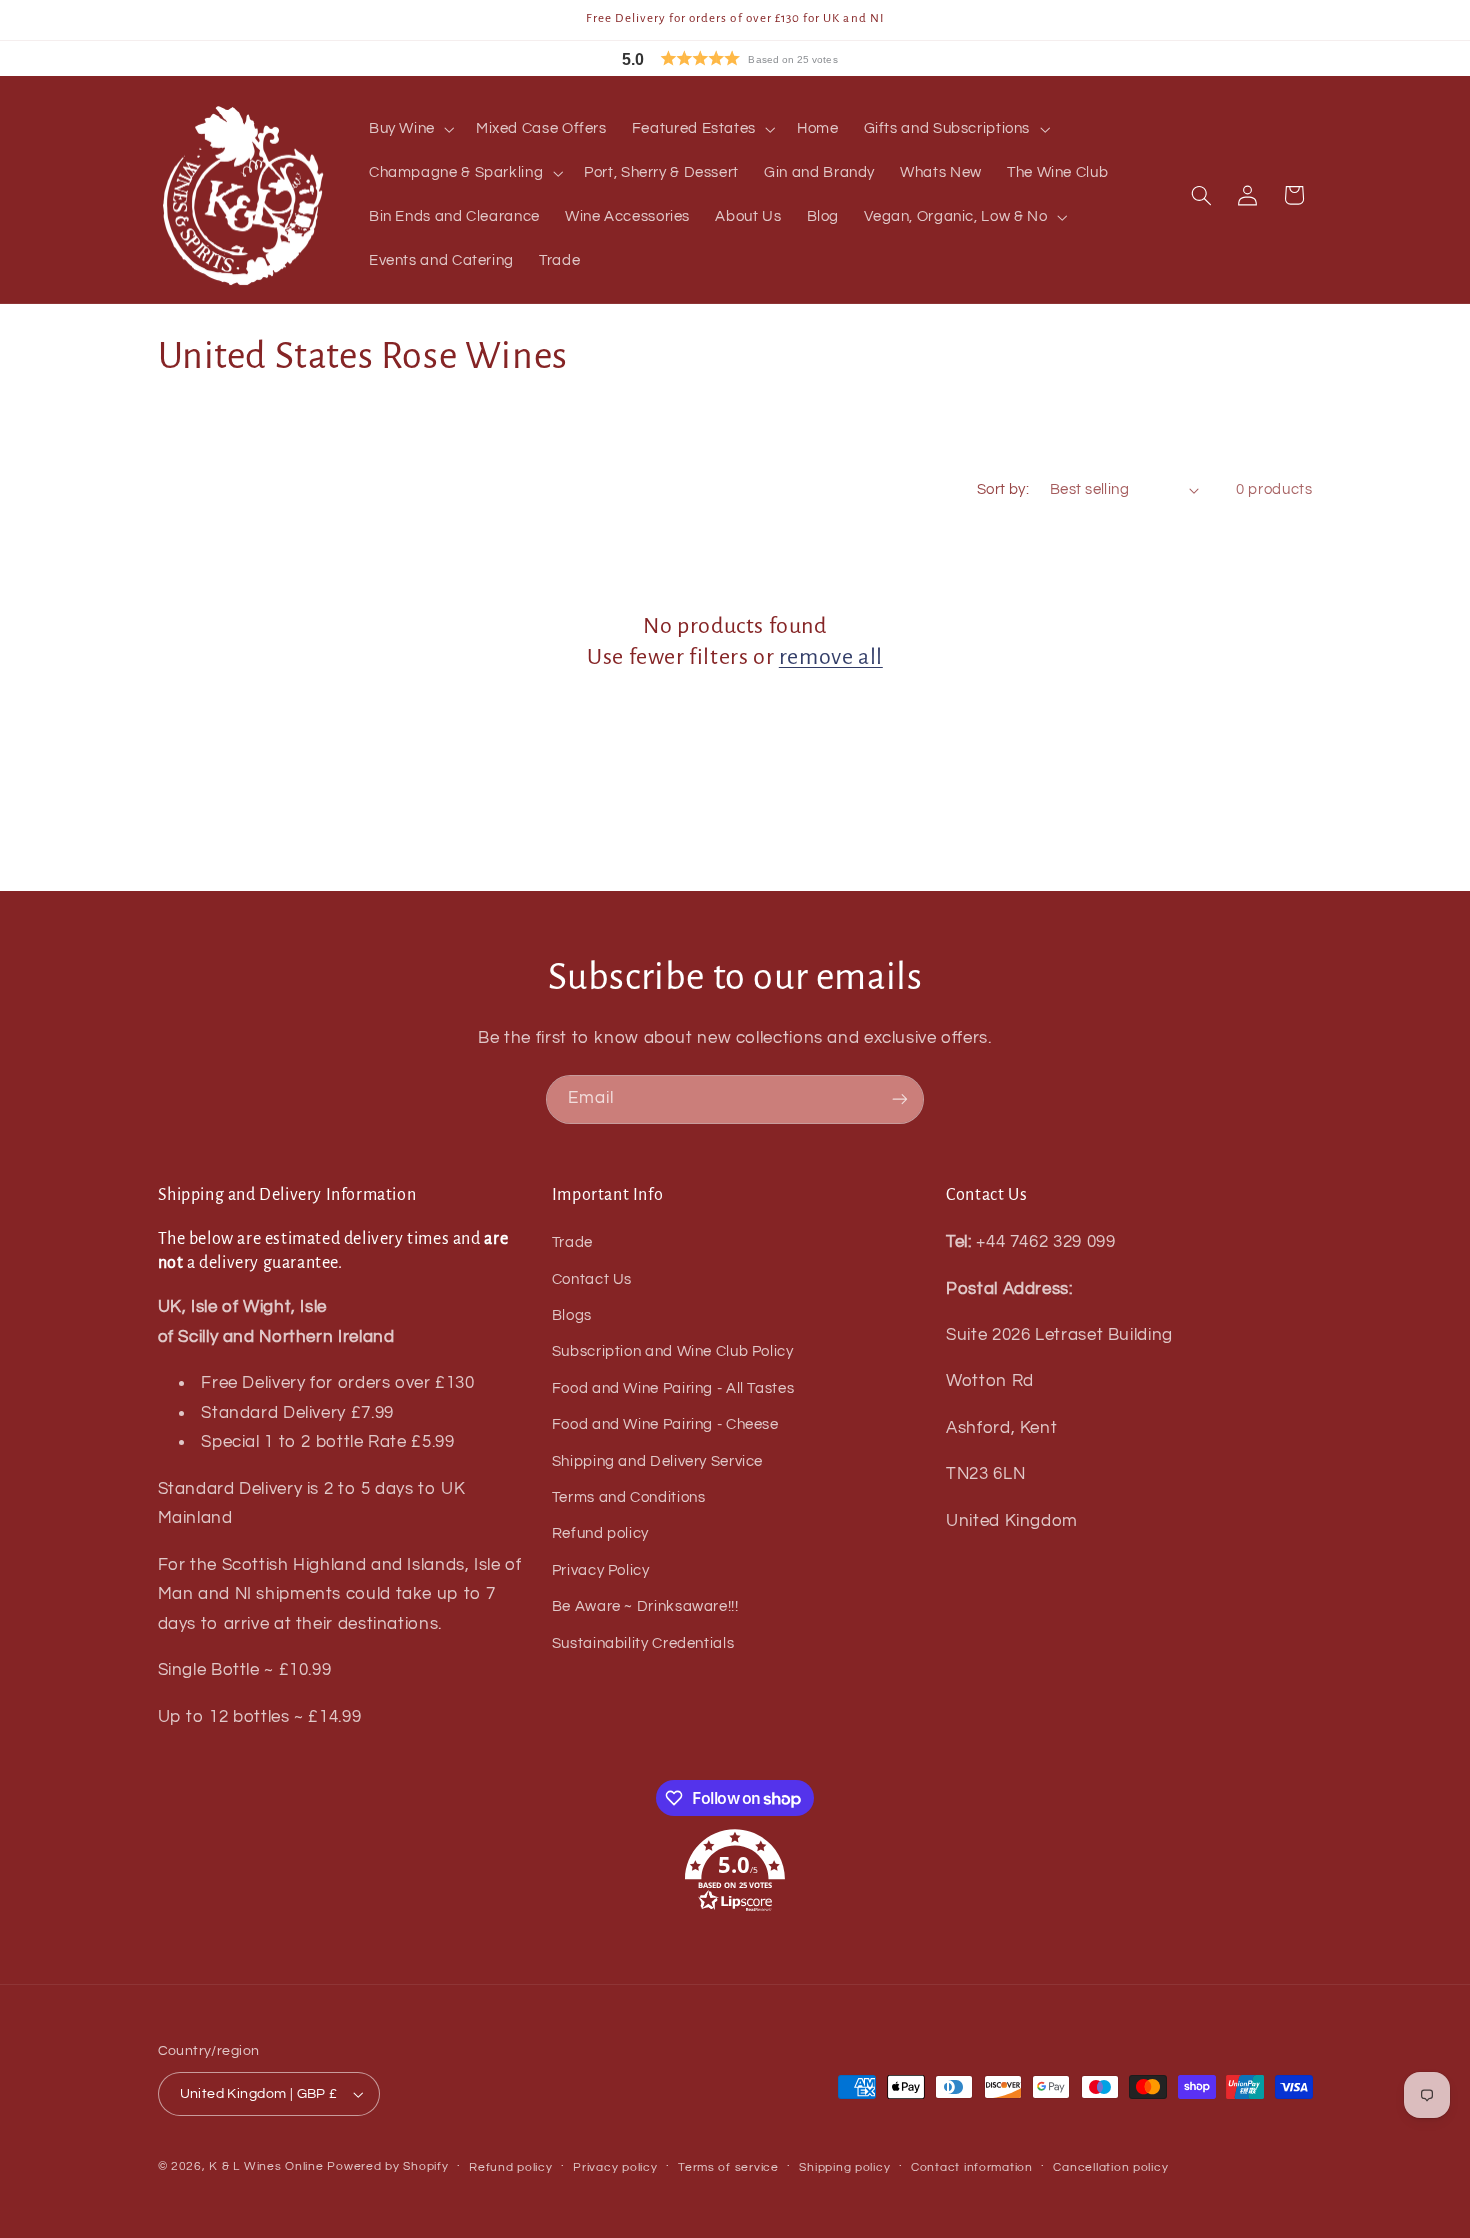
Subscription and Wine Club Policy (673, 1351)
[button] (775, 58)
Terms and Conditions (629, 1497)
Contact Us (592, 1279)
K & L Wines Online (266, 2166)
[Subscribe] (900, 1099)
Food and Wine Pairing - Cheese (665, 1424)
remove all (831, 657)
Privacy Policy (601, 1570)
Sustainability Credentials (643, 1643)
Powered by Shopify (387, 2166)
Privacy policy (615, 2167)
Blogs (572, 1315)
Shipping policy (844, 2167)
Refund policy (600, 1533)
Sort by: (1003, 489)
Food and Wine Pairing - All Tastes (673, 1388)
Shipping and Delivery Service (657, 1461)
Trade (572, 1242)
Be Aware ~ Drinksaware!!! (645, 1606)
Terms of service (728, 2167)
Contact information (972, 2167)
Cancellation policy (1110, 2167)
